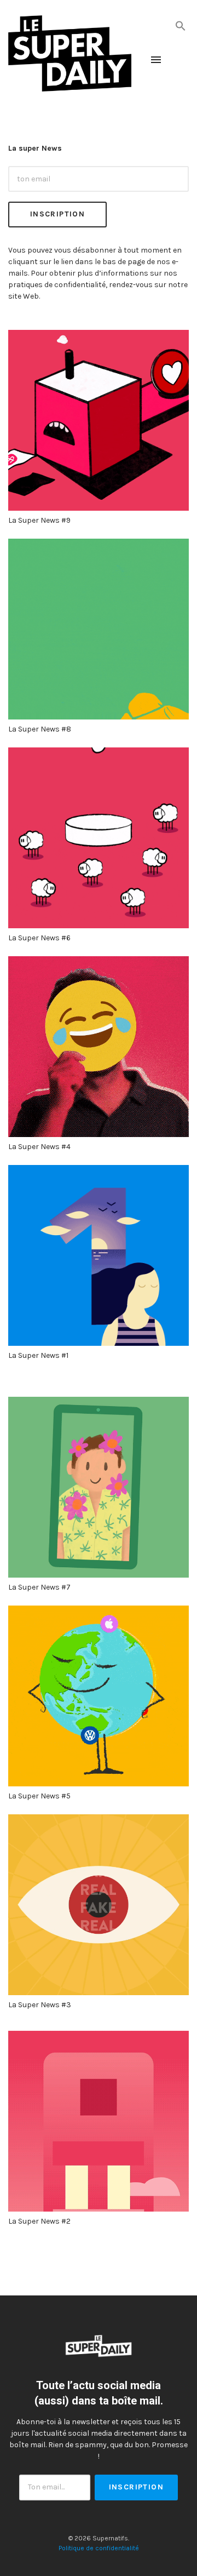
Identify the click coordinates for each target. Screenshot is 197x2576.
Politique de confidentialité (99, 2548)
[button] (181, 25)
